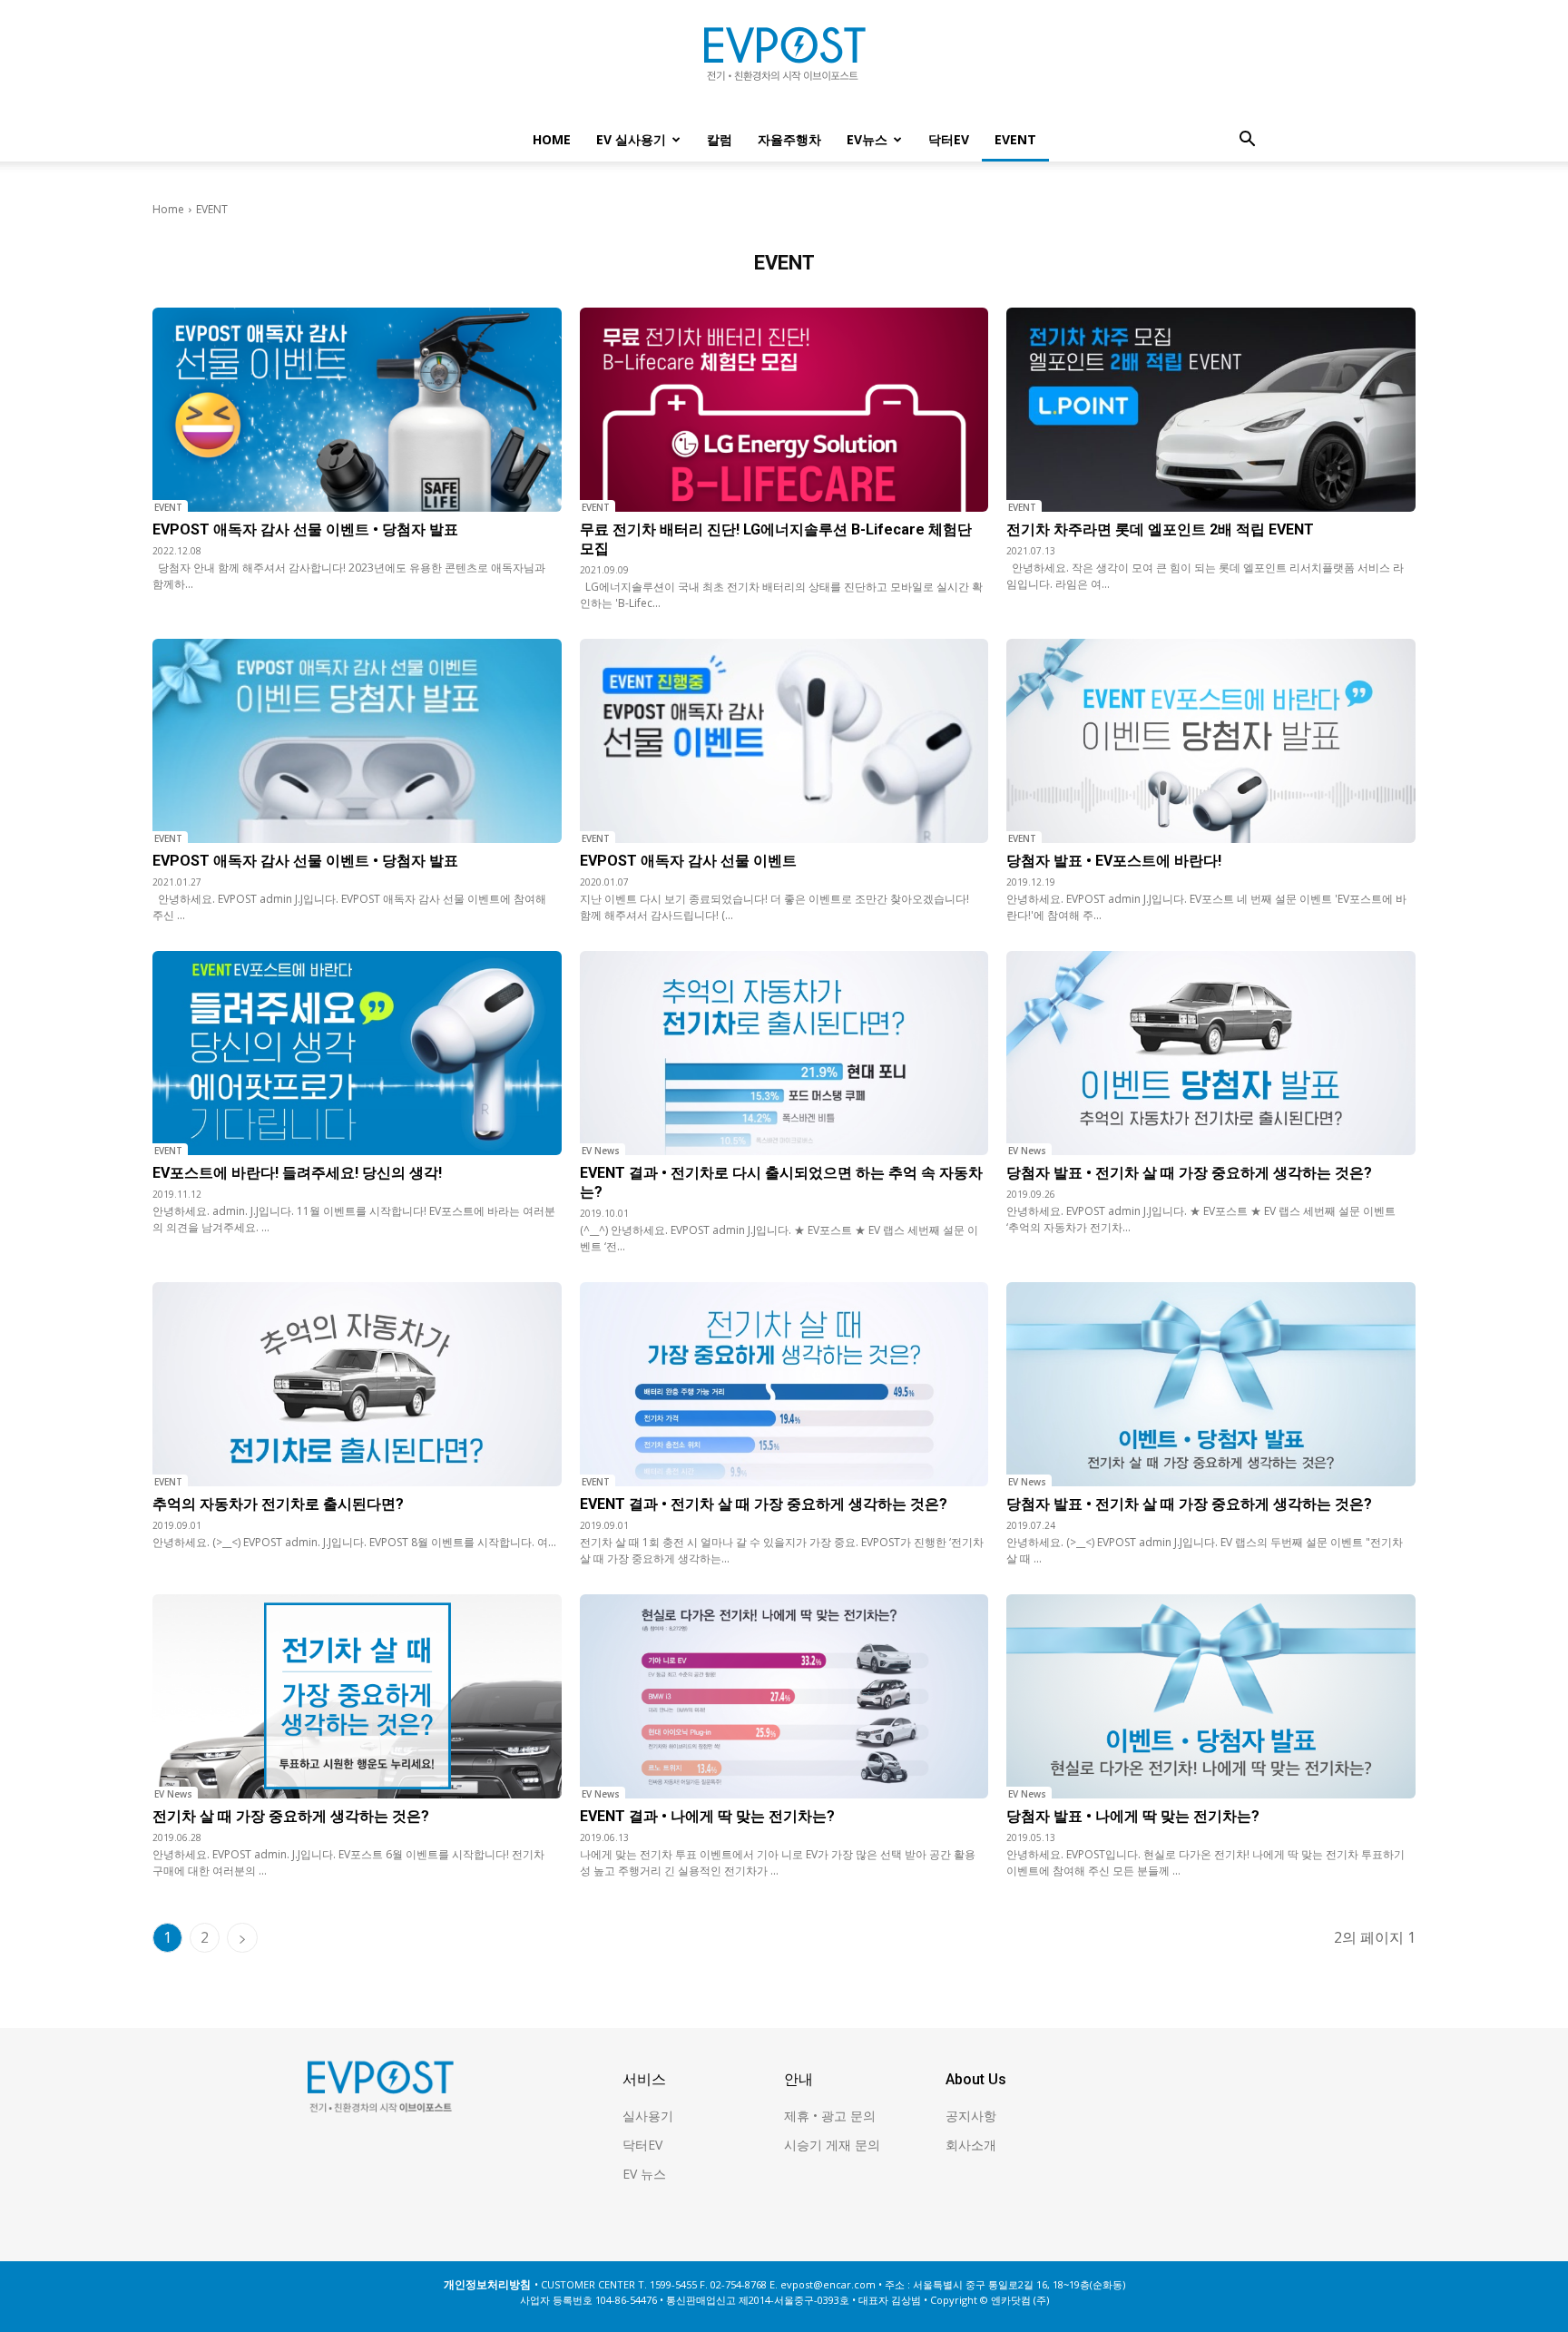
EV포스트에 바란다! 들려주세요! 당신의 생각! (297, 1173)
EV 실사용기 (631, 139)
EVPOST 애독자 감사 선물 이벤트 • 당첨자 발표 (305, 529)
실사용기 (648, 2116)
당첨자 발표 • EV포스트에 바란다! (1114, 861)
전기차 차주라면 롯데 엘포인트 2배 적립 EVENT (1160, 529)
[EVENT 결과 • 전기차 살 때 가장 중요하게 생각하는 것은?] (784, 1384)
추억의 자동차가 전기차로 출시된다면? (278, 1504)
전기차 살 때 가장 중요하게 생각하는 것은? (291, 1816)
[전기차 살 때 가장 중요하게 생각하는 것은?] (357, 1696)
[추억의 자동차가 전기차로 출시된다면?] (357, 1384)
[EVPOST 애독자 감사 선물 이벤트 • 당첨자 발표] (357, 410)
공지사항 (971, 2116)
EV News (601, 1151)
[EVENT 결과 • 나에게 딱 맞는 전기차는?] (784, 1696)
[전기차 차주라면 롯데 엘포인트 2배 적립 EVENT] (1211, 410)
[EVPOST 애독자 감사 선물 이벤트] (784, 741)
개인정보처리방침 (487, 2284)
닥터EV (949, 139)
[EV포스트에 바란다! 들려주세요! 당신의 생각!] (357, 1053)
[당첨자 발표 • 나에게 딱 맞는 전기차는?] (1211, 1696)
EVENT (1015, 139)
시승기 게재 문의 (832, 2145)
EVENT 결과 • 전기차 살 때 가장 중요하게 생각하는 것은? (764, 1504)
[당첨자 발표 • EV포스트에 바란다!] (1211, 741)
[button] (1247, 141)
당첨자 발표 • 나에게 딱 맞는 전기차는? (1133, 1816)
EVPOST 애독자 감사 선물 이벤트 (688, 861)
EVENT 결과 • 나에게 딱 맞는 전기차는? (707, 1816)
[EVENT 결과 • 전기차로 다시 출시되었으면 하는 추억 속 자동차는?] (784, 1053)
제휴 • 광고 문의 (830, 2116)
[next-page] (242, 1938)
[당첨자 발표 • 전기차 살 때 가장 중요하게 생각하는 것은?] (1211, 1053)
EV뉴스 (867, 139)
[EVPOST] (784, 61)
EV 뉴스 (644, 2174)
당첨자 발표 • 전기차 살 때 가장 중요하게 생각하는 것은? (1189, 1173)
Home (552, 139)
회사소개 (971, 2145)
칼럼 (720, 139)
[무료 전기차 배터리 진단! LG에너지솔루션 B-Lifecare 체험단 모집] (784, 410)
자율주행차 (789, 139)
